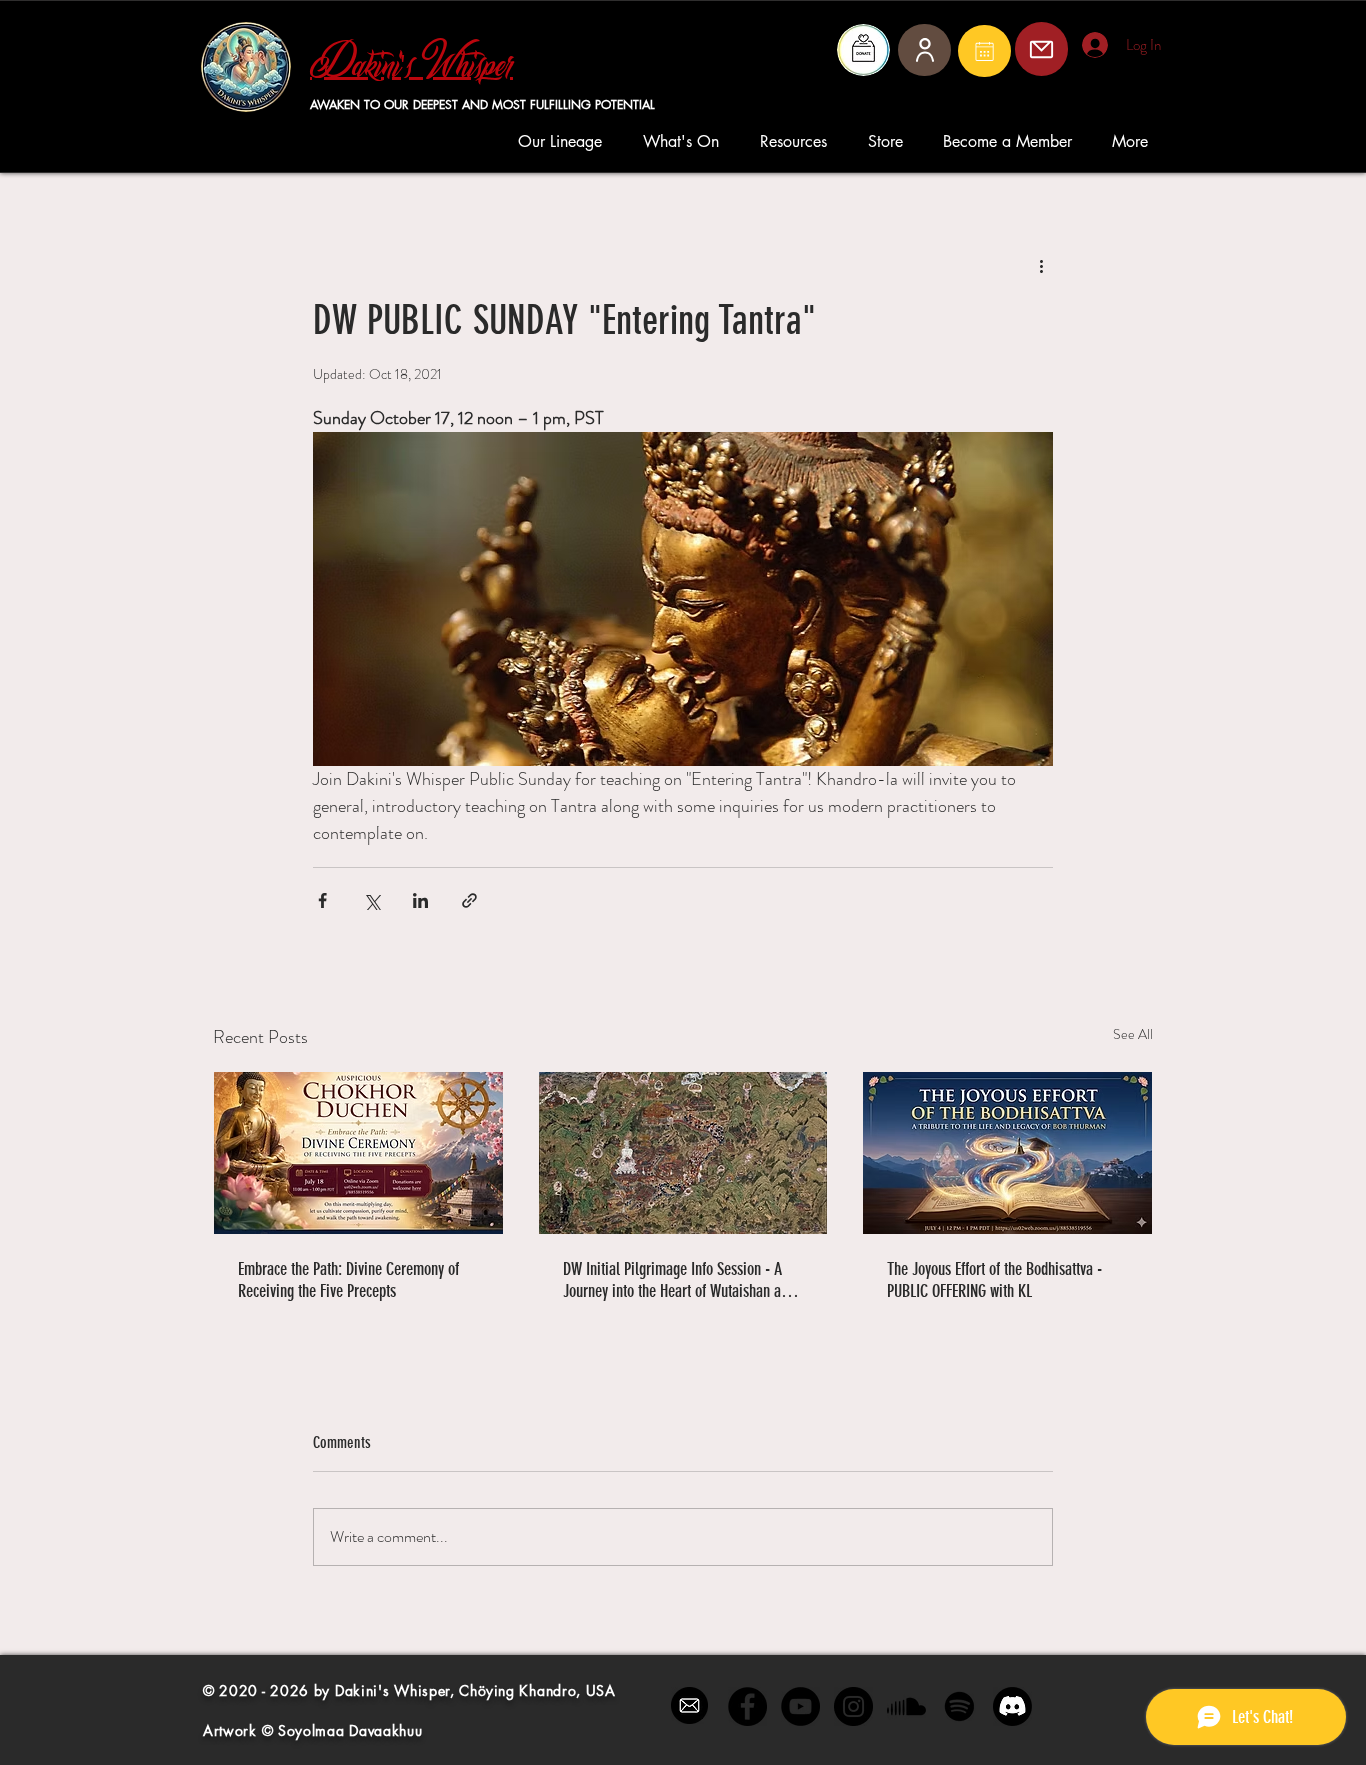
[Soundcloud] (906, 1706)
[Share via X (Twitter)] (371, 900)
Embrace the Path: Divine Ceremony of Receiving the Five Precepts (348, 1280)
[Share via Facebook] (322, 900)
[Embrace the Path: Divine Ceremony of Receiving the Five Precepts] (358, 1153)
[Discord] (1012, 1706)
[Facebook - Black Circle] (747, 1706)
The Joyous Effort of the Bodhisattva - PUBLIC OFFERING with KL (994, 1280)
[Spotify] (959, 1706)
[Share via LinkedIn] (420, 900)
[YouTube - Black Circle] (800, 1706)
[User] (924, 50)
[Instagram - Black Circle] (853, 1706)
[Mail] (984, 51)
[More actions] (1041, 266)
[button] (565, 141)
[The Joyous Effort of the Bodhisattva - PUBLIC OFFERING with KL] (1007, 1153)
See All (1133, 1034)
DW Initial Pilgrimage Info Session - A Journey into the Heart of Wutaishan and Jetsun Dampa (679, 1280)
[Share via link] (469, 900)
